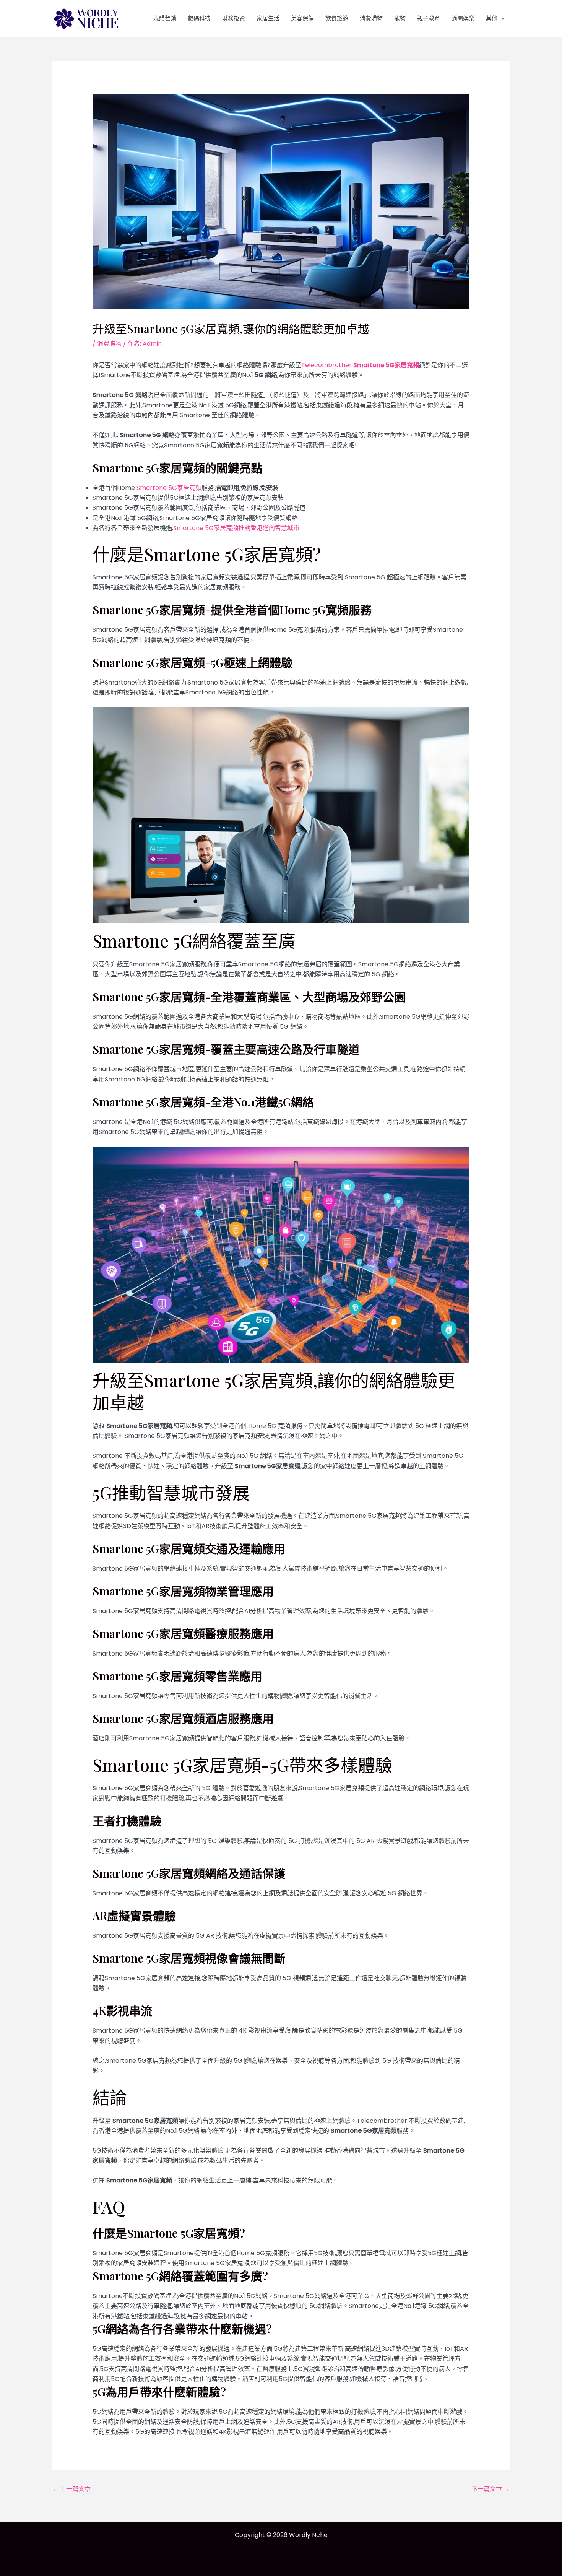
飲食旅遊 (337, 18)
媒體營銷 (165, 18)
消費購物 (371, 18)
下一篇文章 (491, 2489)
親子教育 (429, 18)
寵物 (400, 18)
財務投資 (234, 18)
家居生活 (268, 18)
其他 (492, 18)
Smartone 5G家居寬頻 (169, 488)
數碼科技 (199, 18)
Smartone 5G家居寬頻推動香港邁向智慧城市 (236, 528)
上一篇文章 (71, 2489)
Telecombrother (360, 365)
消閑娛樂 (463, 18)
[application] (501, 18)
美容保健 (302, 18)
